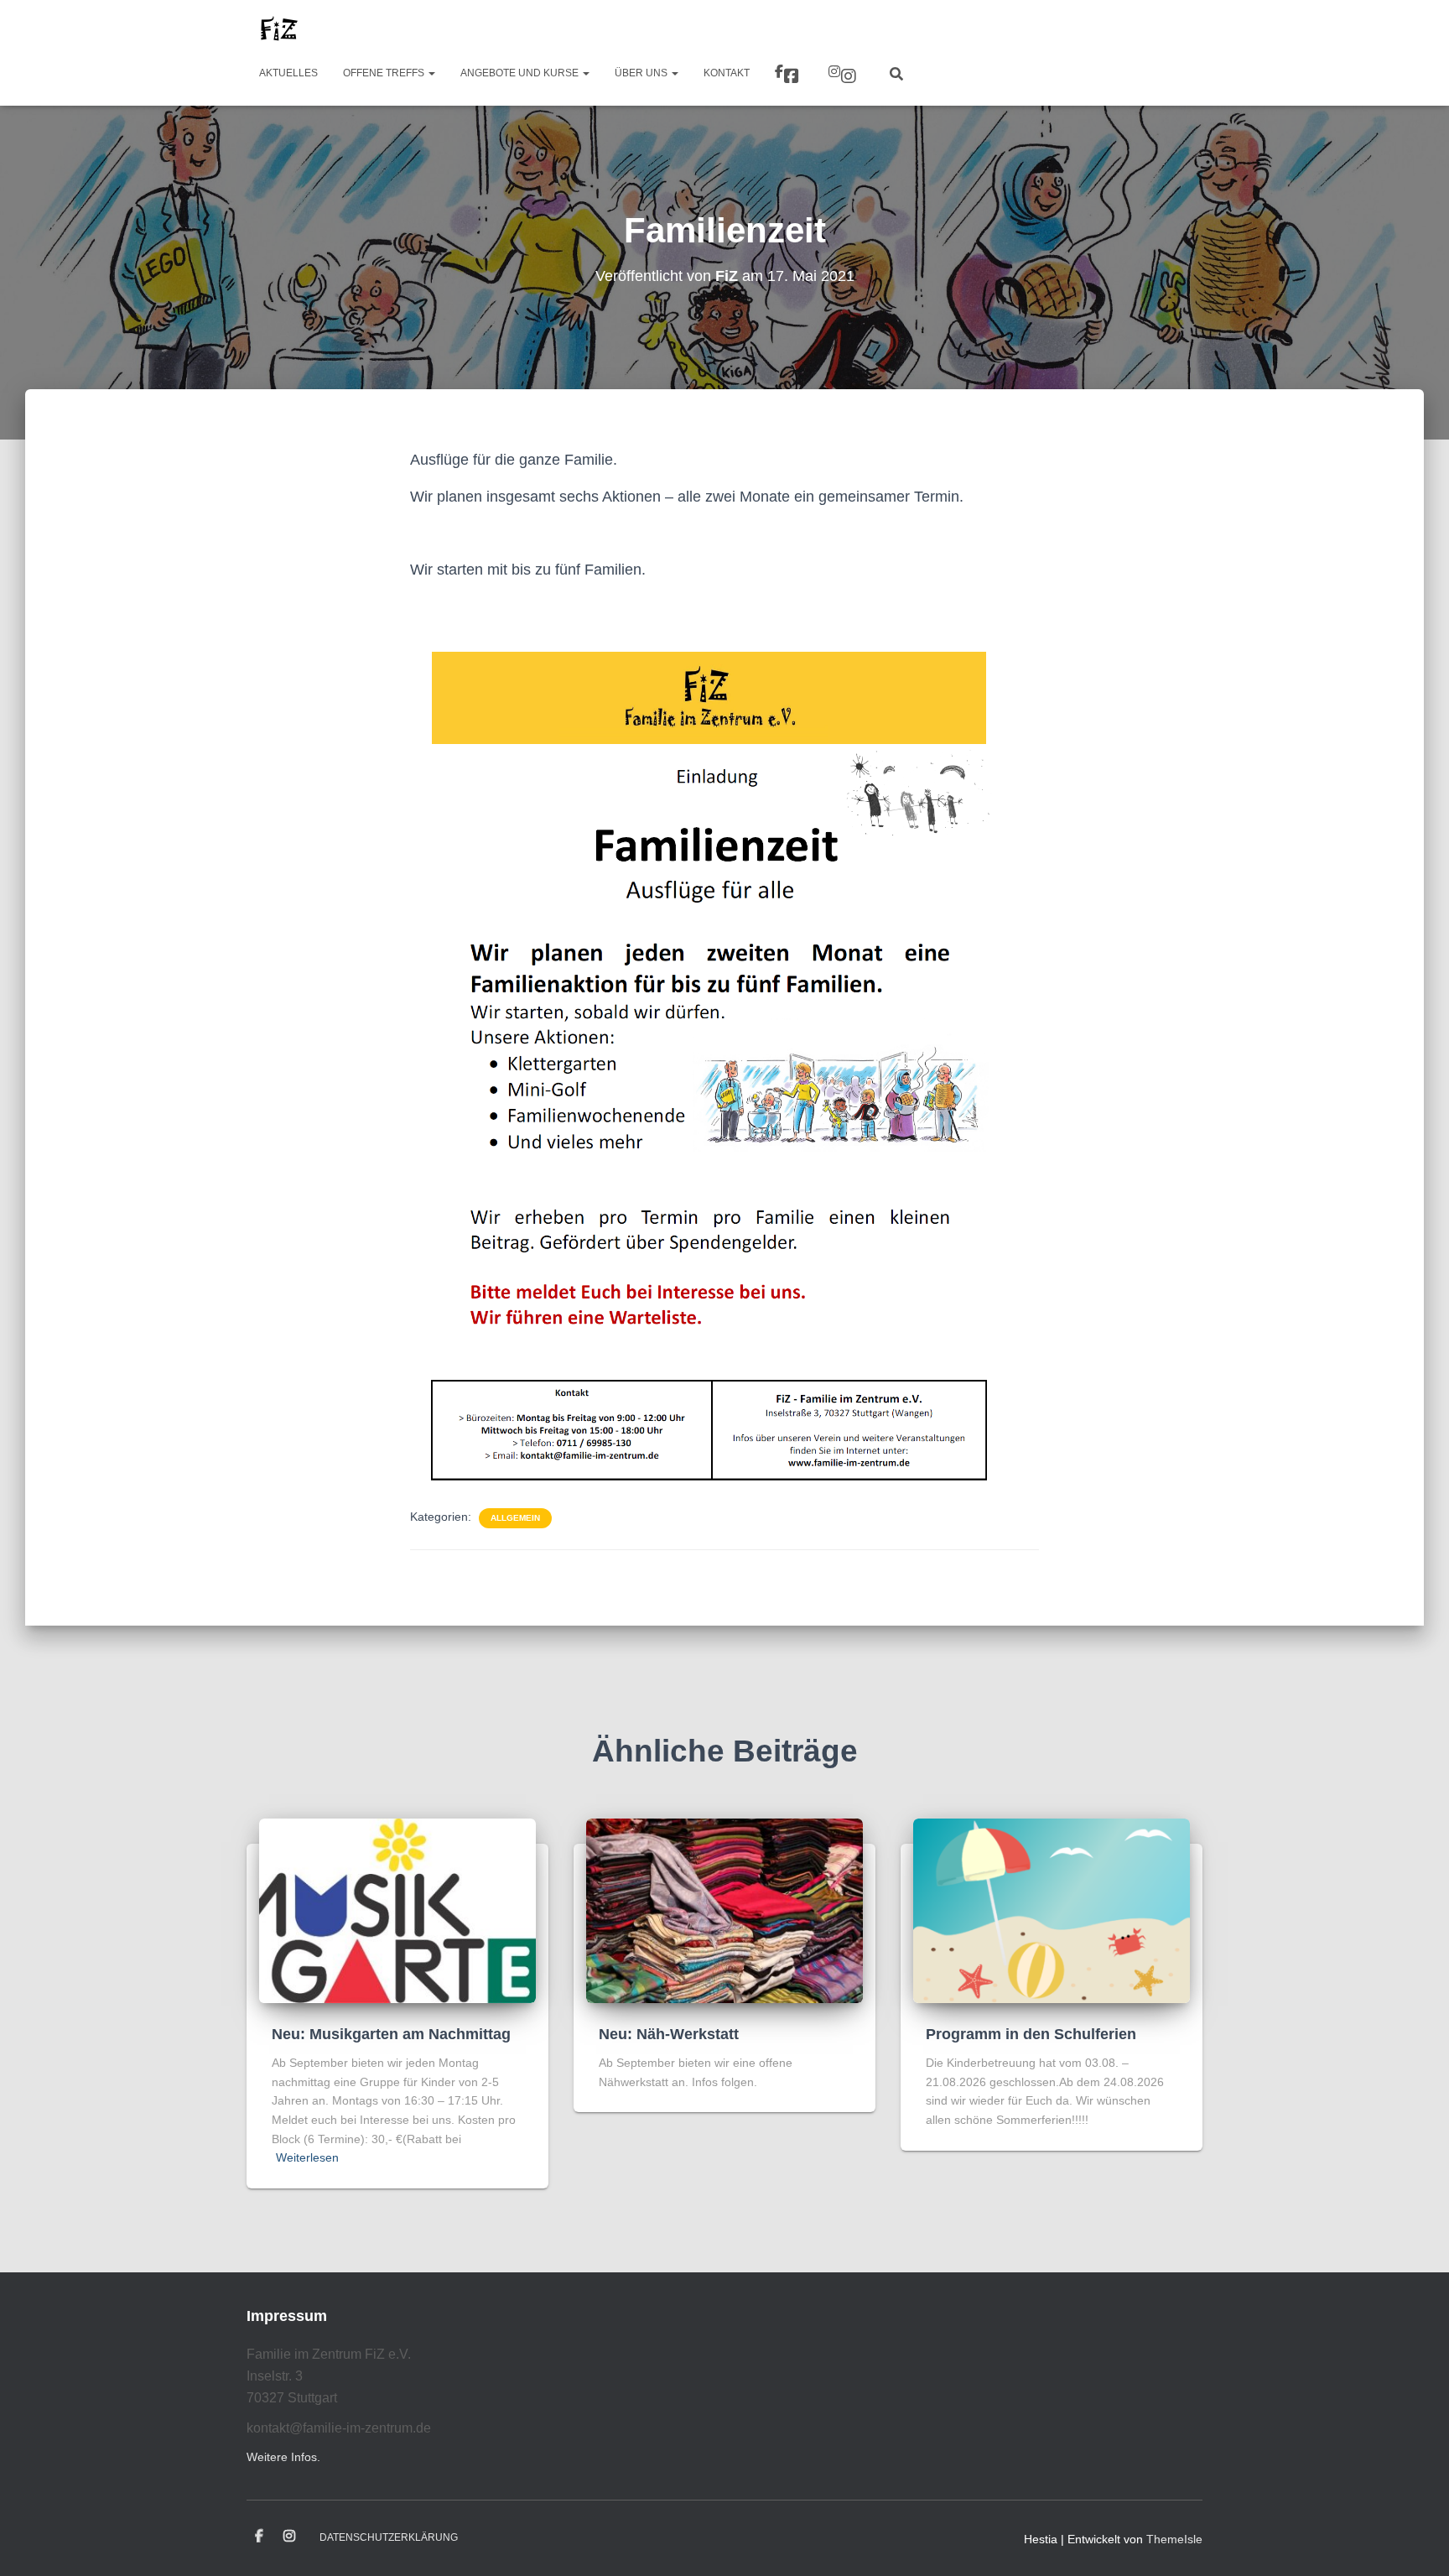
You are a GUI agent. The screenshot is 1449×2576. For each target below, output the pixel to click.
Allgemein (515, 1518)
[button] (431, 73)
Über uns (642, 73)
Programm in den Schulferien (1031, 2034)
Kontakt (727, 73)
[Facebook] (789, 74)
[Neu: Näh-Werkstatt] (724, 1909)
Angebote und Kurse (521, 73)
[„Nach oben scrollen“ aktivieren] (1416, 2542)
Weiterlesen (307, 2157)
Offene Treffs (385, 73)
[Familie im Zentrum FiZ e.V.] (278, 29)
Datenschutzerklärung (389, 2537)
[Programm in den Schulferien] (1052, 1909)
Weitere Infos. (283, 2457)
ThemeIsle (1174, 2539)
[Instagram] (844, 74)
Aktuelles (288, 73)
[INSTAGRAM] (289, 2537)
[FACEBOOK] (259, 2537)
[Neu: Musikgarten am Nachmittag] (397, 1909)
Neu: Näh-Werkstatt (669, 2034)
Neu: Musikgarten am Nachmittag (391, 2034)
